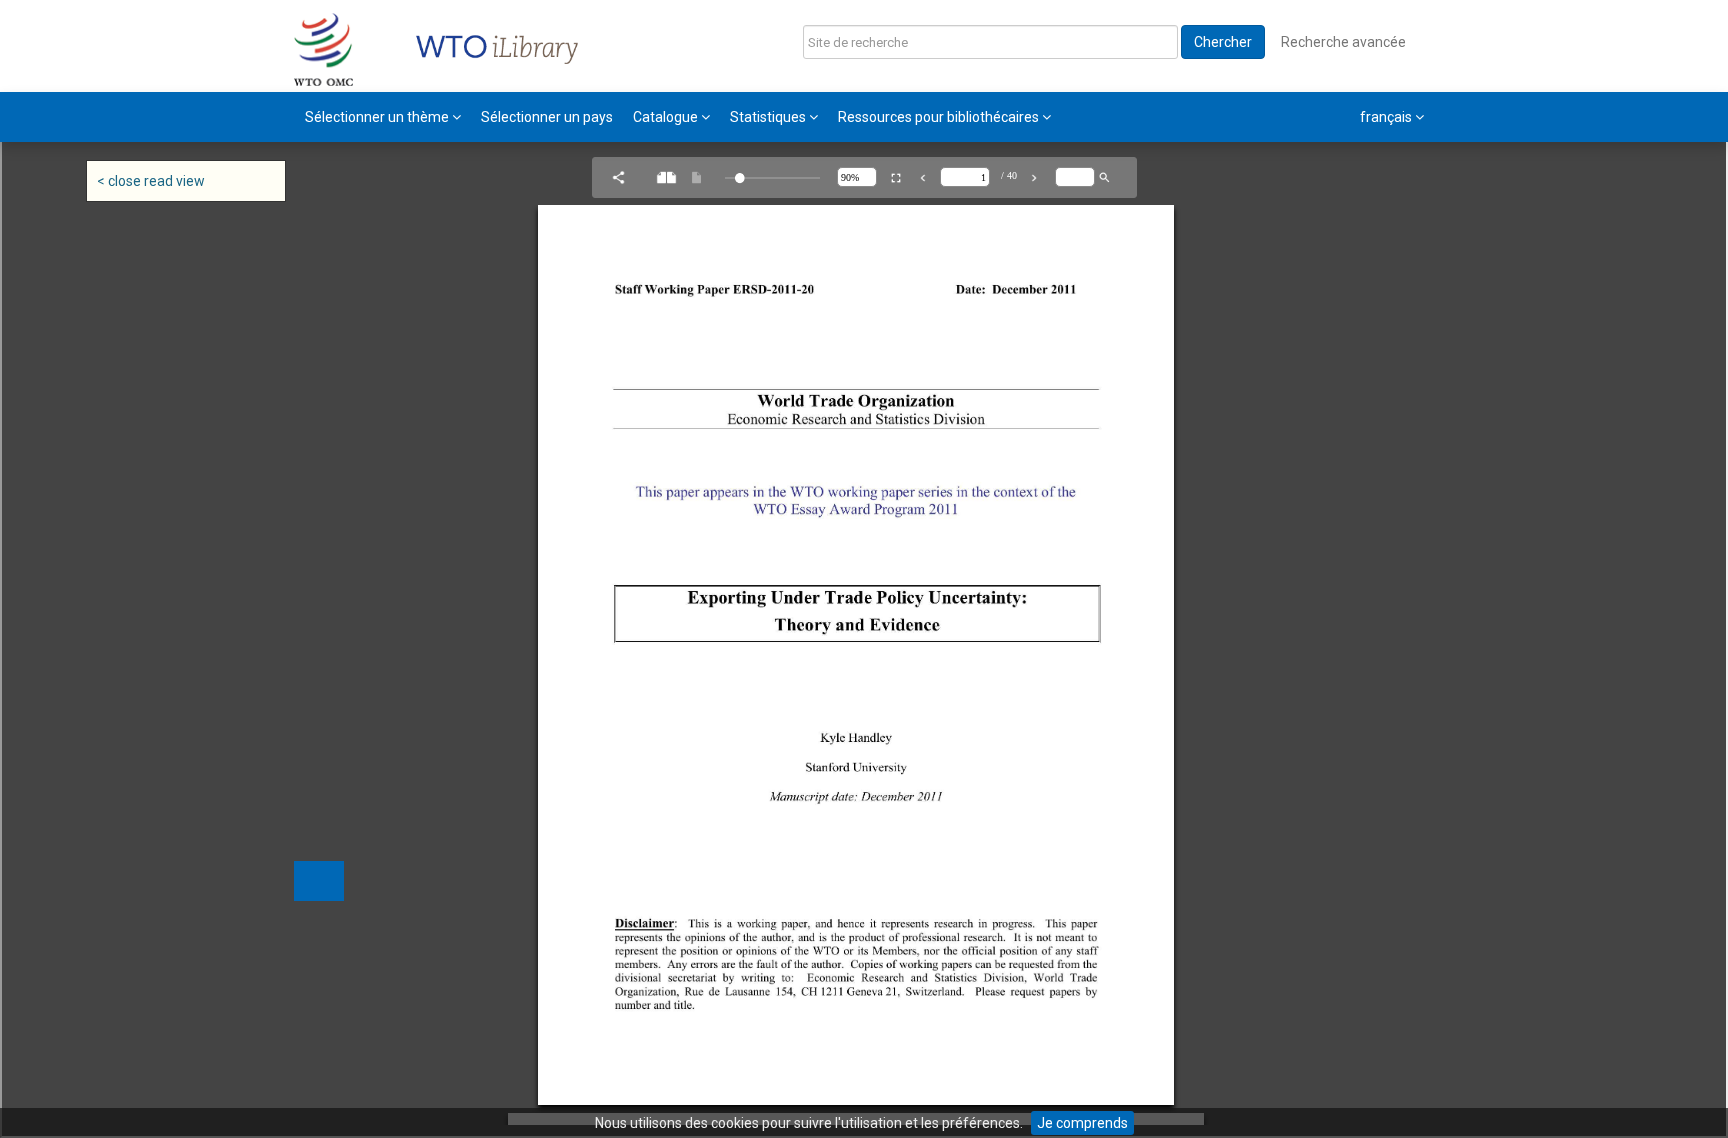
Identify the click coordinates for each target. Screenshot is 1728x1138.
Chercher (1223, 42)
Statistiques (769, 117)
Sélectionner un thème (378, 117)
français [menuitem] (1387, 117)
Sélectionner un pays (547, 117)
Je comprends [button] (1082, 1123)
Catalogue (667, 117)
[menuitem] (383, 117)
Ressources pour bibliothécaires (940, 117)
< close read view (151, 181)
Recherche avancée (1343, 42)
